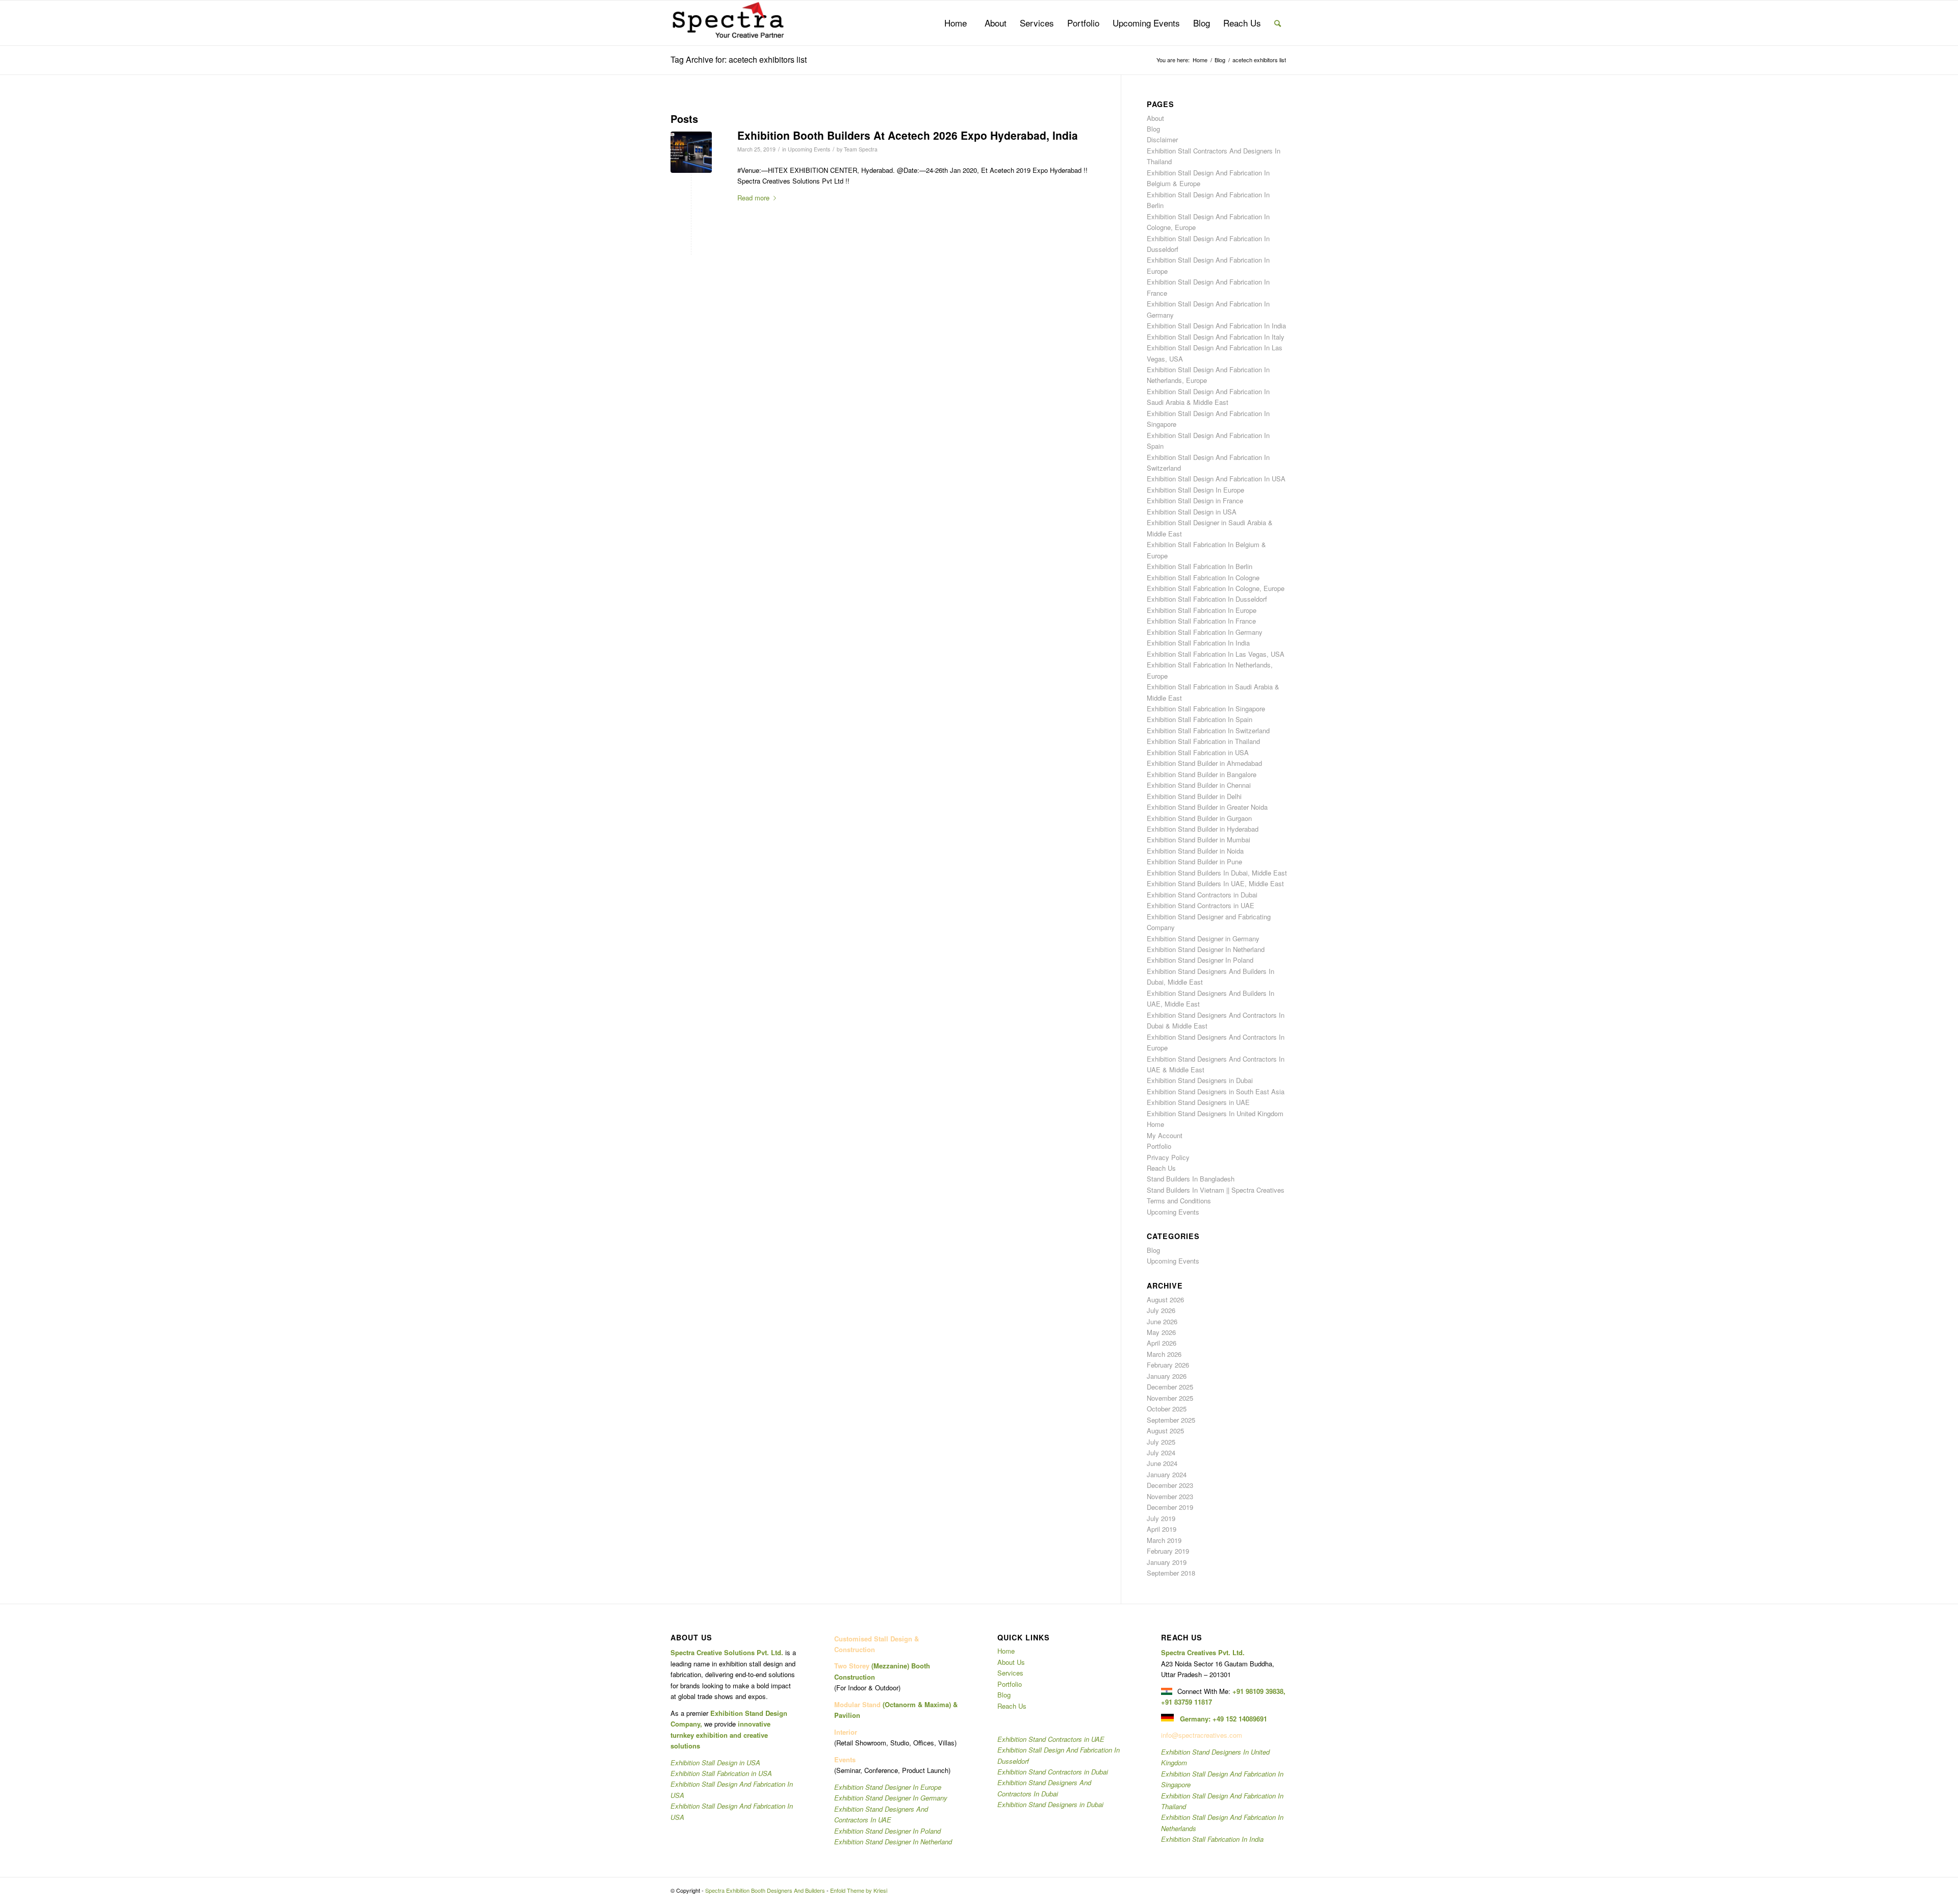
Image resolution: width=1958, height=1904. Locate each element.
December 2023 (1170, 1485)
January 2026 (1167, 1376)
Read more (753, 198)
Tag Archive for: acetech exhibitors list (739, 59)
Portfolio (1159, 1146)
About (1155, 118)
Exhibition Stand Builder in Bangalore (1202, 774)
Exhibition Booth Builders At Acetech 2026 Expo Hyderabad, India (908, 135)
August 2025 (1165, 1431)
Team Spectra (861, 149)
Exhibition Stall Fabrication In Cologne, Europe (1216, 588)
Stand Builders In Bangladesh (1191, 1179)
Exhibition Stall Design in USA (1192, 512)
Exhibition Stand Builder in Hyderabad (1203, 829)
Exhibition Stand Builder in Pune (1194, 861)
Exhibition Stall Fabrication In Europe (1202, 610)
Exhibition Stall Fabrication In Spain (1200, 719)
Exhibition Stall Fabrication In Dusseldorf (1207, 599)
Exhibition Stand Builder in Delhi (1194, 796)
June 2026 (1162, 1321)
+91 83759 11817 (1187, 1702)
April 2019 (1162, 1529)
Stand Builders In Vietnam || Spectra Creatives (1216, 1190)
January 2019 (1167, 1562)
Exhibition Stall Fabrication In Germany (1205, 632)
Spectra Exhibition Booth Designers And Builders (765, 1890)
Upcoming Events (809, 149)
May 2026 (1161, 1332)
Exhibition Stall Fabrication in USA (1198, 752)
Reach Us (1161, 1168)
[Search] (1278, 23)
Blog (1153, 129)
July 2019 (1161, 1518)
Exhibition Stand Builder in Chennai (1199, 785)
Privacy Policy (1168, 1157)
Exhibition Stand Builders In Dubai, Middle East (1217, 873)
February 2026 (1168, 1365)
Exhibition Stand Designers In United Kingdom (1215, 1113)
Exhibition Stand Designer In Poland (1200, 960)
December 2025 (1170, 1387)
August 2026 (1165, 1300)
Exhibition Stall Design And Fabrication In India (1216, 326)
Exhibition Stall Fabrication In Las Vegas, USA (1216, 654)
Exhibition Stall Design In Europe (1195, 490)
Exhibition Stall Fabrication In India (1198, 643)
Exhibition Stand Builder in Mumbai (1199, 840)
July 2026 (1161, 1310)
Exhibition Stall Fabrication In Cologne (1203, 577)
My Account (1165, 1135)
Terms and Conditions (1179, 1201)
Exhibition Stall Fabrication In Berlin (1200, 566)
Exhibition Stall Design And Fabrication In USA (1216, 479)
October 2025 (1167, 1409)
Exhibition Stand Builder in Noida (1195, 851)
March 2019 (1164, 1540)
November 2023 (1170, 1496)
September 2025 (1171, 1420)
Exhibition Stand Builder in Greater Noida (1207, 807)
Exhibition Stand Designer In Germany (891, 1798)
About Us (1011, 1662)
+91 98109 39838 (1258, 1691)
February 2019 (1168, 1551)
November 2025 (1170, 1398)
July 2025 (1161, 1442)
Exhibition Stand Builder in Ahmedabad (1204, 763)
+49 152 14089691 (1240, 1719)
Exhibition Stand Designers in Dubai (1200, 1080)
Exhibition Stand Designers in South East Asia (1216, 1091)
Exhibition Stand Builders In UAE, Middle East (1215, 883)
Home (1155, 1124)
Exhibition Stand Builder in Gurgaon (1199, 818)
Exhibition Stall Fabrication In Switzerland (1208, 730)
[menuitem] (956, 23)
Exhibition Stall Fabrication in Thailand (1203, 741)
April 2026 (1162, 1343)
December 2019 (1170, 1507)
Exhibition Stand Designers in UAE (1198, 1102)
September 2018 (1171, 1573)
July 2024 (1161, 1452)
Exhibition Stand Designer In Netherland (1206, 949)
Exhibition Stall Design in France (1195, 500)
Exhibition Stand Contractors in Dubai (1202, 895)
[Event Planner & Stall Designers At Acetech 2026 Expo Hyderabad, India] (691, 152)
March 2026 (1164, 1354)
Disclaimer (1162, 139)
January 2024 (1167, 1474)
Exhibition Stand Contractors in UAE (1201, 905)
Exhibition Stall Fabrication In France (1201, 621)
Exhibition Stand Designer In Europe (888, 1787)
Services (1010, 1673)
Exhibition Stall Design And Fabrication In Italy (1216, 337)
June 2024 (1162, 1463)
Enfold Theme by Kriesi (859, 1890)
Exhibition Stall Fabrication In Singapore (1206, 709)
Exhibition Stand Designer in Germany (1203, 938)
